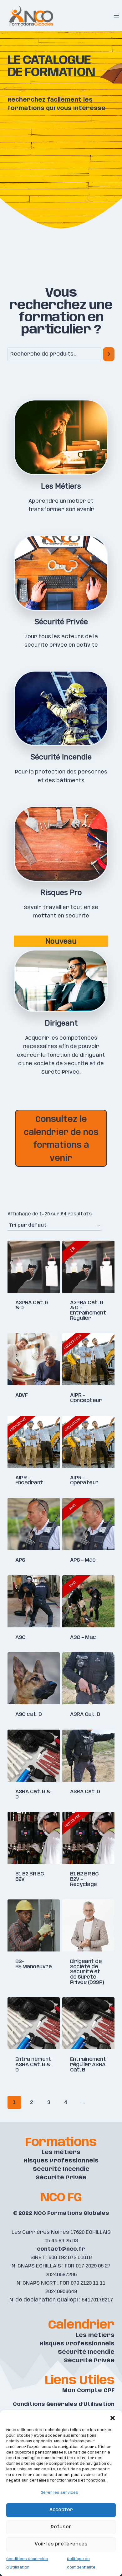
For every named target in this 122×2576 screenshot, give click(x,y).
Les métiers (61, 2152)
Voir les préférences (61, 2544)
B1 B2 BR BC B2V (30, 1877)
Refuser (61, 2527)
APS (20, 1560)
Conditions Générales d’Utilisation (64, 2404)
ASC (20, 1637)
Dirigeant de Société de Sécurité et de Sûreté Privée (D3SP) (87, 1972)
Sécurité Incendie (61, 2169)
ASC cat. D (29, 1714)
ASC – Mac (83, 1637)
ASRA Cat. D (85, 1792)
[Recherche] (109, 354)
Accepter (61, 2510)
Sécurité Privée (61, 2178)
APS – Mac (83, 1560)
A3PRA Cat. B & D (32, 1305)
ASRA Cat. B (85, 1714)
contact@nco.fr (61, 2249)
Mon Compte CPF (88, 2391)
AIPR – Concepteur (86, 1398)
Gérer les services (59, 2493)
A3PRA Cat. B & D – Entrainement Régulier (88, 1310)
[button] (113, 2418)
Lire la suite (34, 1331)
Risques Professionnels (61, 2161)
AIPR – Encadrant (29, 1480)
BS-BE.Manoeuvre (34, 1964)
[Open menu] (116, 15)
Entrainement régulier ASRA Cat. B (88, 2064)
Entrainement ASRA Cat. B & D (33, 2064)
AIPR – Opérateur (84, 1480)
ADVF (22, 1395)
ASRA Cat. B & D (33, 1794)
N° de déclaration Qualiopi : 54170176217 (61, 2300)
